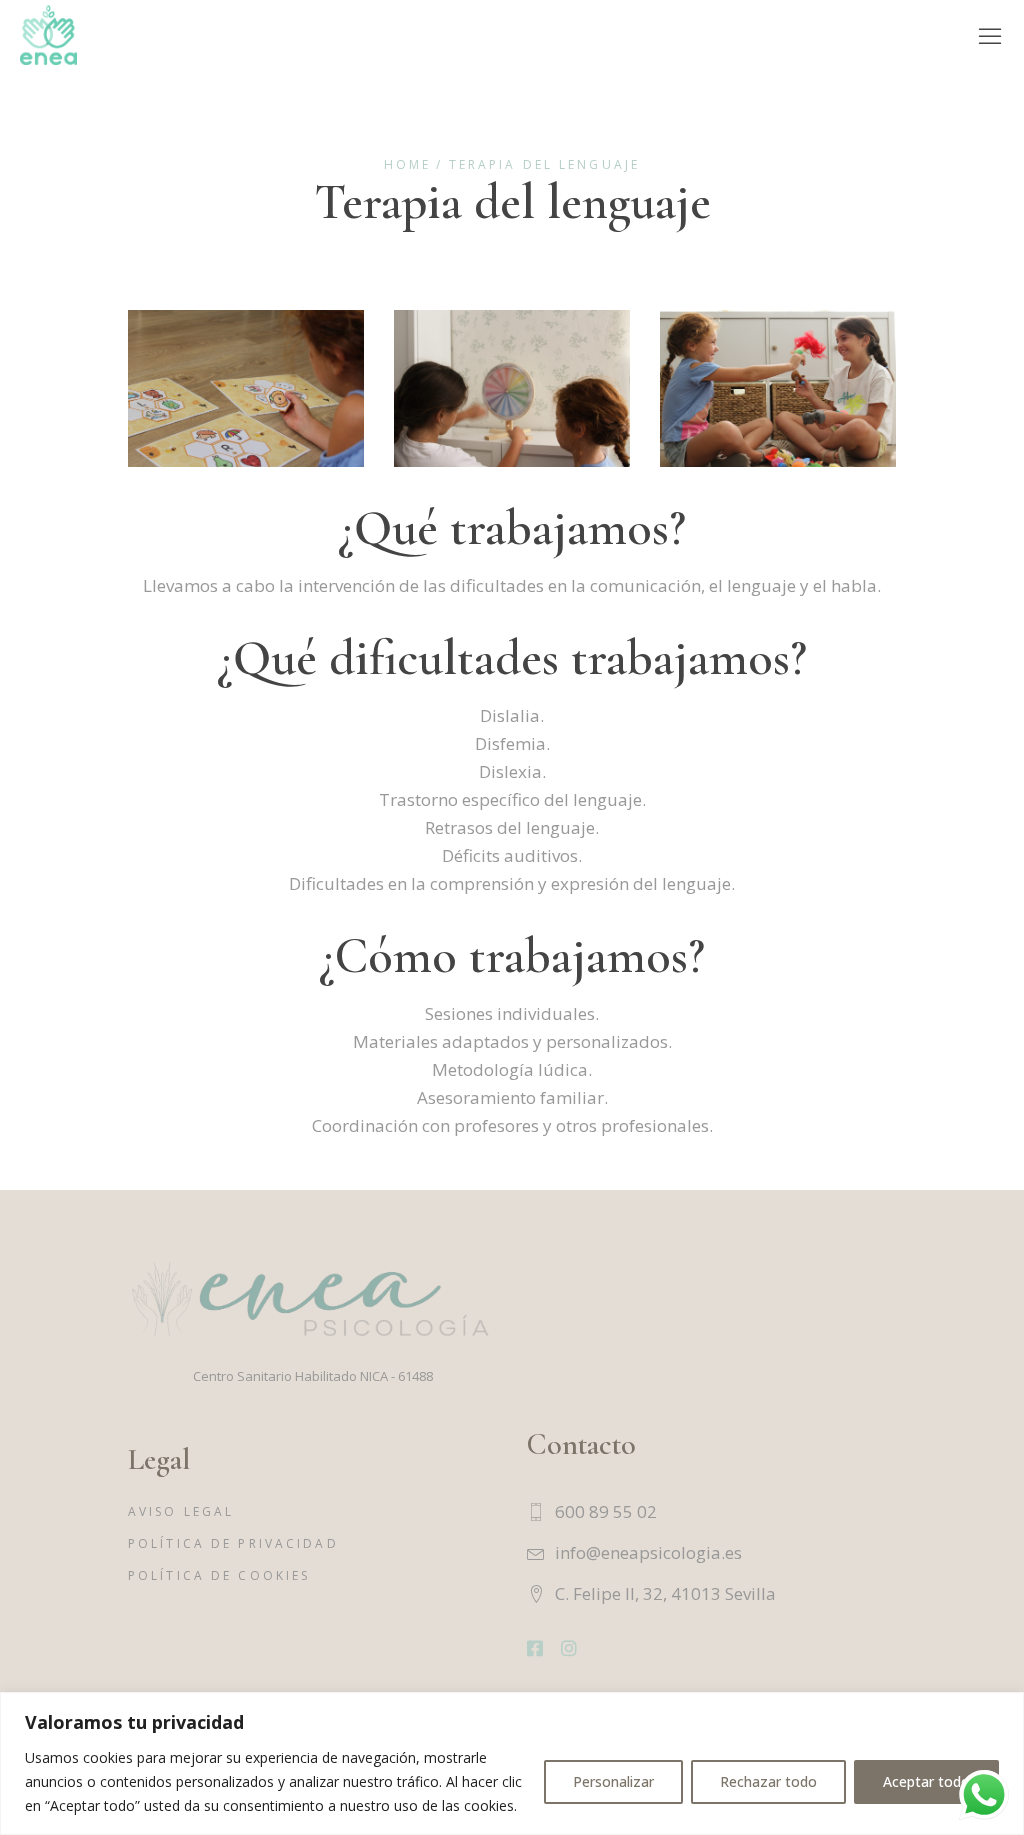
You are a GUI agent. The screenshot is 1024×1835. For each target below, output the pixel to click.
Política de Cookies (219, 1575)
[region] (512, 1763)
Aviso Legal (181, 1511)
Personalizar (613, 1781)
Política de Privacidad (233, 1543)
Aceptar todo (926, 1781)
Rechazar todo (768, 1781)
